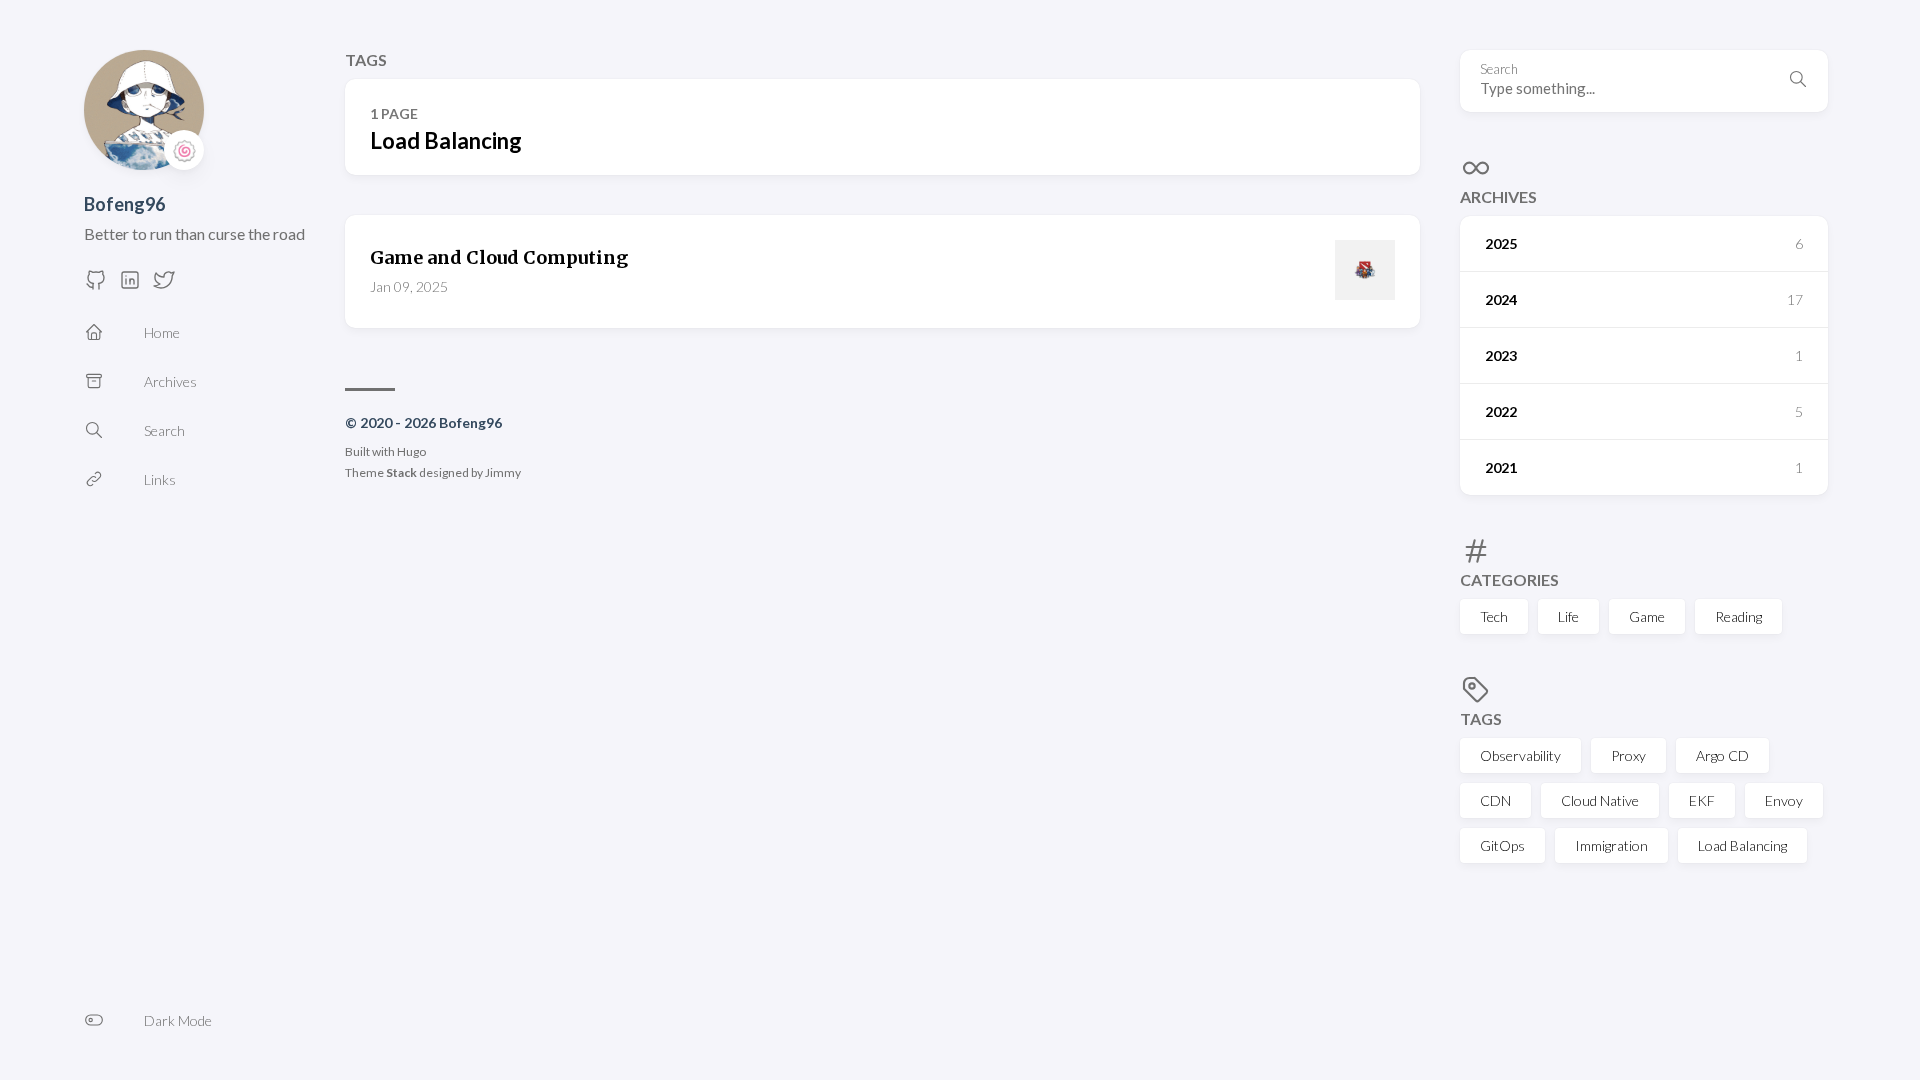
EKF (1702, 800)
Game (1647, 616)
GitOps (1502, 845)
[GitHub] (96, 285)
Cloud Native (1600, 800)
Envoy (1784, 800)
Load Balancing (1742, 845)
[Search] (1798, 81)
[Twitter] (164, 285)
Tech (1494, 616)
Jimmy (503, 472)
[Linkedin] (130, 285)
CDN (1495, 800)
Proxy (1628, 755)
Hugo (411, 451)
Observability (1520, 755)
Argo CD (1722, 755)
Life (1568, 616)
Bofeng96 (124, 204)
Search (1499, 69)
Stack (401, 472)
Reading (1738, 616)
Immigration (1611, 845)
